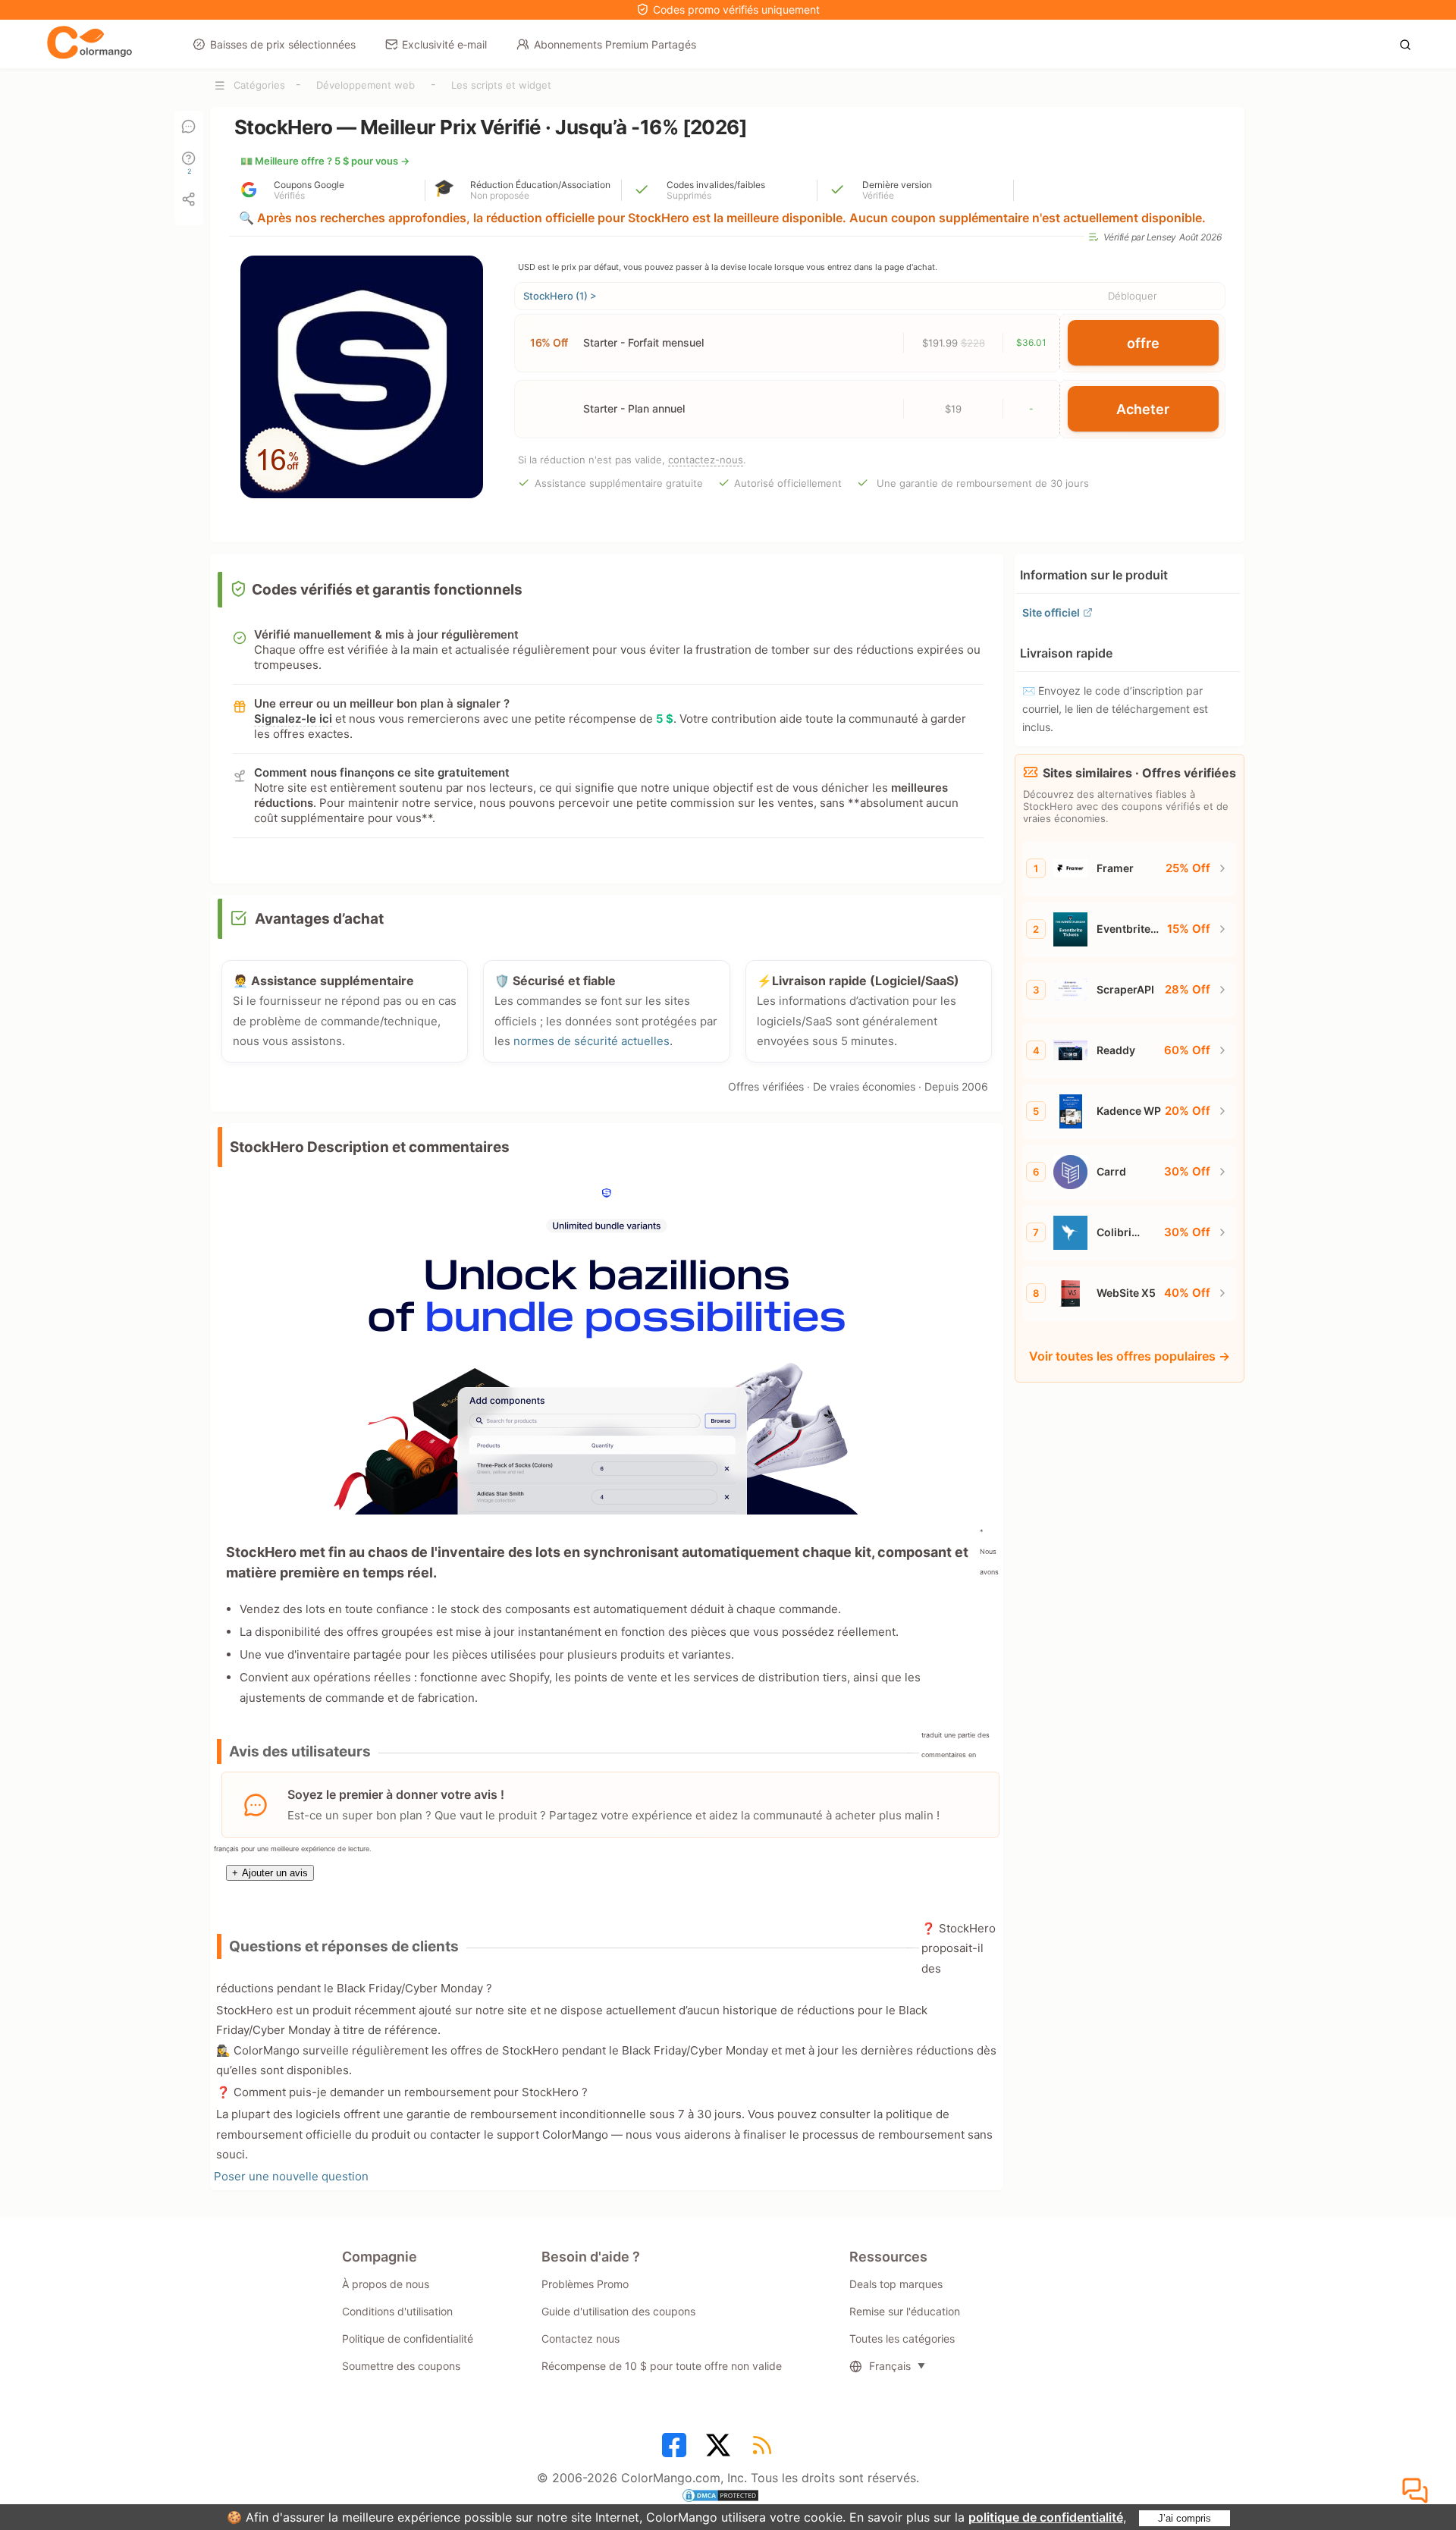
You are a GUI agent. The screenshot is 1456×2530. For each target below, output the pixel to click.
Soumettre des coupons (401, 2366)
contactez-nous (706, 460)
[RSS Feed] (764, 2450)
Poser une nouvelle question (291, 2176)
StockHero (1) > (560, 296)
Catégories (259, 85)
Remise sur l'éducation (905, 2311)
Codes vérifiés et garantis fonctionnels (387, 590)
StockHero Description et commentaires (370, 1147)
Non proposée (500, 196)
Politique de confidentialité (408, 2339)
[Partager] (189, 199)
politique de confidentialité (1046, 2517)
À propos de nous (386, 2284)
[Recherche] (1409, 43)
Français (890, 2366)
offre (1143, 343)
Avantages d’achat (319, 919)
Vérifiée (878, 196)
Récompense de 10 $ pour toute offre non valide (662, 2366)
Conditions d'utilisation (397, 2311)
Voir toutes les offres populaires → (1130, 1356)
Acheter (1143, 409)
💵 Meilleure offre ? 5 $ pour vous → (325, 161)
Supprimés (689, 196)
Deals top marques (896, 2284)
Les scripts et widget (501, 85)
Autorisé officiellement (788, 483)
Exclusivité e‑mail (444, 44)
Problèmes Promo (585, 2284)
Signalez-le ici (293, 719)
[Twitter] (720, 2450)
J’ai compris (1185, 2518)
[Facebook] (676, 2450)
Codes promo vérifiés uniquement (736, 9)
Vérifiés (289, 196)
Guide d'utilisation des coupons (618, 2311)
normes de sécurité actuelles (591, 1041)
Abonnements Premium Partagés (615, 44)
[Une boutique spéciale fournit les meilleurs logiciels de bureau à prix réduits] (89, 43)
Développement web (366, 85)
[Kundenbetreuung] (1417, 2491)
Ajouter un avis (270, 1873)
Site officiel (1051, 612)
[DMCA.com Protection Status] (728, 2497)
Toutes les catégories (902, 2339)
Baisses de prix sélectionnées (283, 44)
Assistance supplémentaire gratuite (619, 483)
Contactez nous (581, 2339)
